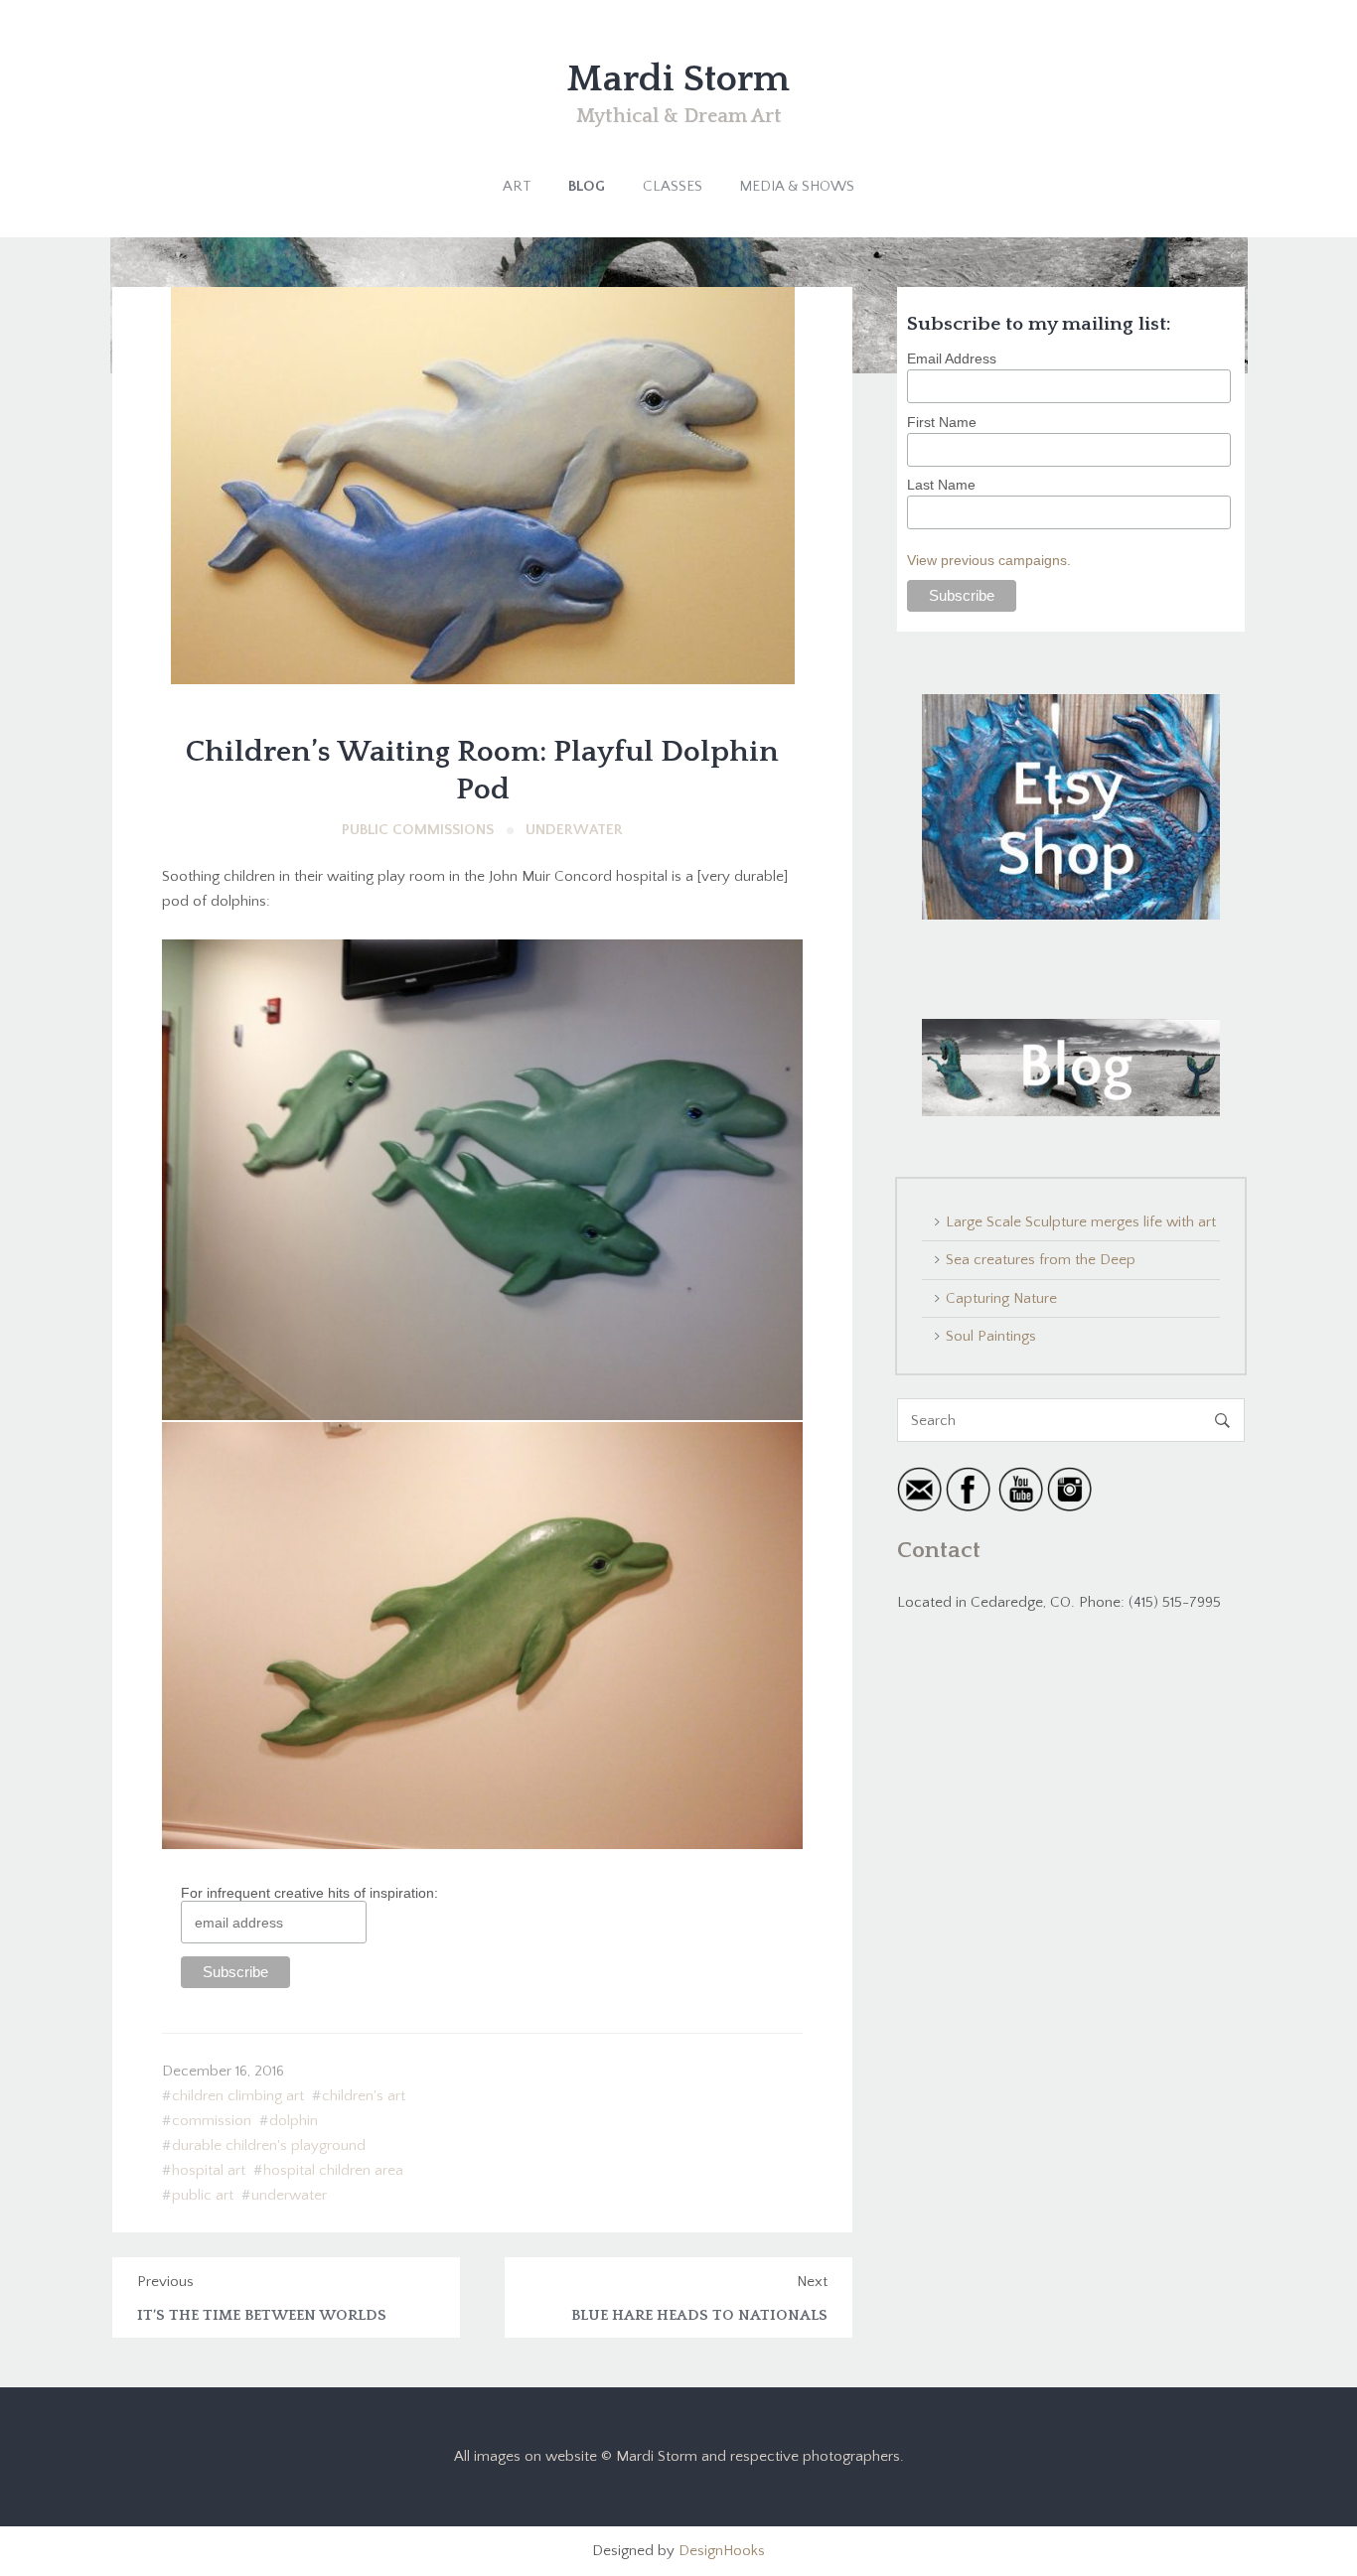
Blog (587, 186)
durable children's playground (269, 2146)
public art (203, 2195)
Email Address (952, 358)
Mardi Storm (678, 79)
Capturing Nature (1001, 1298)
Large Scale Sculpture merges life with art (1081, 1222)
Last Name (941, 485)
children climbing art (238, 2096)
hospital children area (333, 2170)
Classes (673, 186)
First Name (942, 422)
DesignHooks (722, 2551)
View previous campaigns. (989, 560)
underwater (289, 2195)
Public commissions (418, 830)
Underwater (574, 830)
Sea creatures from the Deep (1041, 1260)
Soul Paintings (991, 1336)
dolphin (294, 2121)
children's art (364, 2096)
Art (517, 186)
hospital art (209, 2170)
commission (212, 2121)
